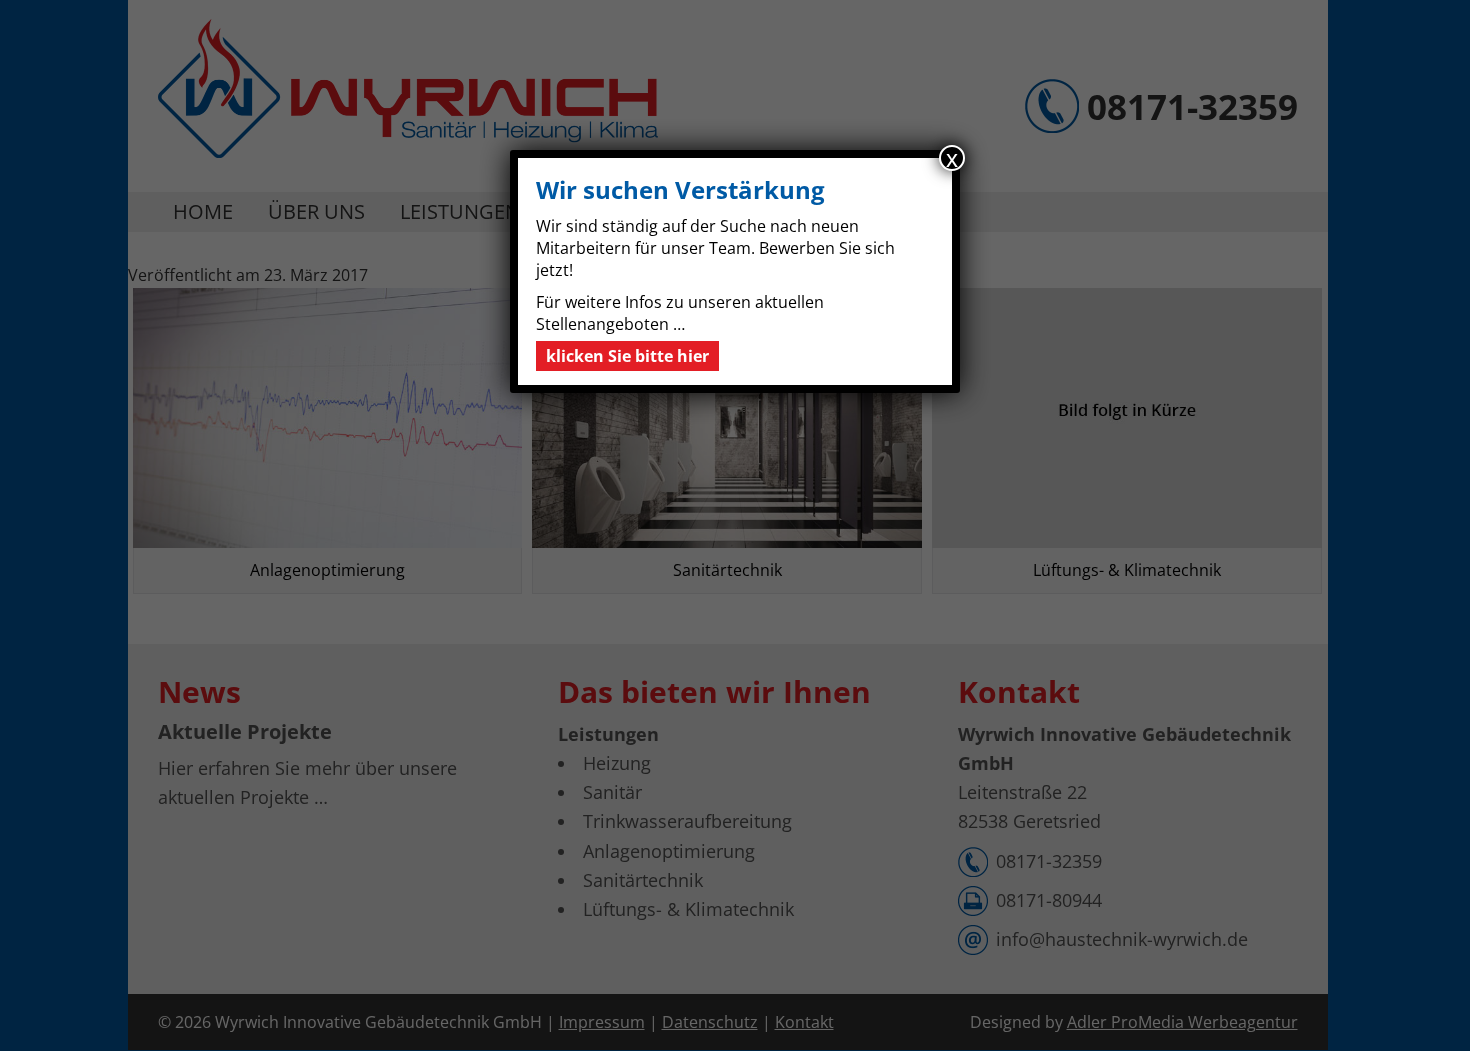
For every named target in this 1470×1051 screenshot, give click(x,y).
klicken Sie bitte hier (627, 356)
